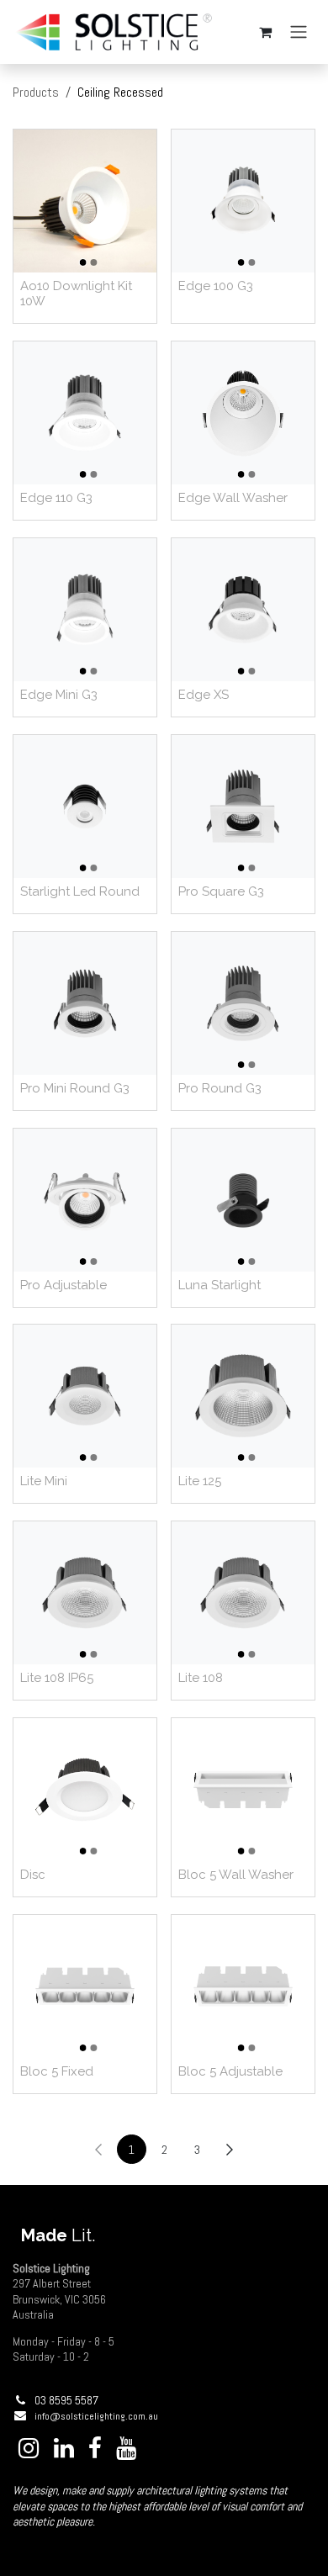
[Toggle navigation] (299, 32)
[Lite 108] (243, 1593)
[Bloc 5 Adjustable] (243, 1986)
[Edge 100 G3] (243, 201)
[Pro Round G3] (243, 1003)
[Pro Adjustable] (85, 1200)
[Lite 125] (243, 1396)
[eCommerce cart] (265, 32)
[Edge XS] (243, 610)
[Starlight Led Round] (85, 807)
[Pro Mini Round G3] (85, 1003)
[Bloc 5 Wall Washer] (243, 1790)
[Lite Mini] (85, 1396)
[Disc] (85, 1790)
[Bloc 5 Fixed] (85, 1986)
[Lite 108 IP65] (85, 1593)
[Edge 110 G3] (85, 413)
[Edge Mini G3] (85, 610)
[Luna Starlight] (243, 1200)
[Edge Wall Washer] (243, 413)
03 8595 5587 (66, 2400)
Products (36, 92)
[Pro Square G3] (243, 807)
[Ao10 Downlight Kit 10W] (85, 201)
